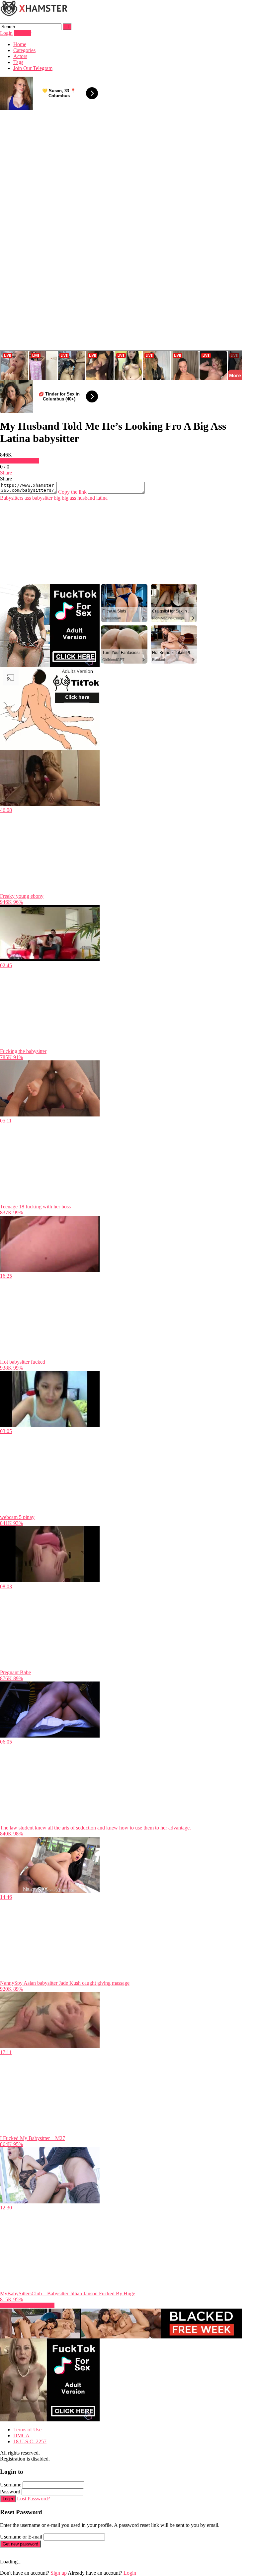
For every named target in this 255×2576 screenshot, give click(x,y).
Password (10, 2492)
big (56, 498)
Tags (18, 62)
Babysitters (12, 498)
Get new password (20, 2544)
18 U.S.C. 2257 (30, 2441)
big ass (68, 498)
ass (27, 498)
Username (11, 2485)
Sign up (59, 2573)
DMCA (21, 2435)
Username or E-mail (21, 2537)
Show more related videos (27, 2305)
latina (101, 498)
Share (6, 473)
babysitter (42, 498)
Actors (20, 56)
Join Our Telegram (33, 68)
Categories (24, 50)
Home (20, 44)
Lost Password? (34, 2499)
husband (85, 498)
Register (23, 33)
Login (6, 33)
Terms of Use (27, 2430)
